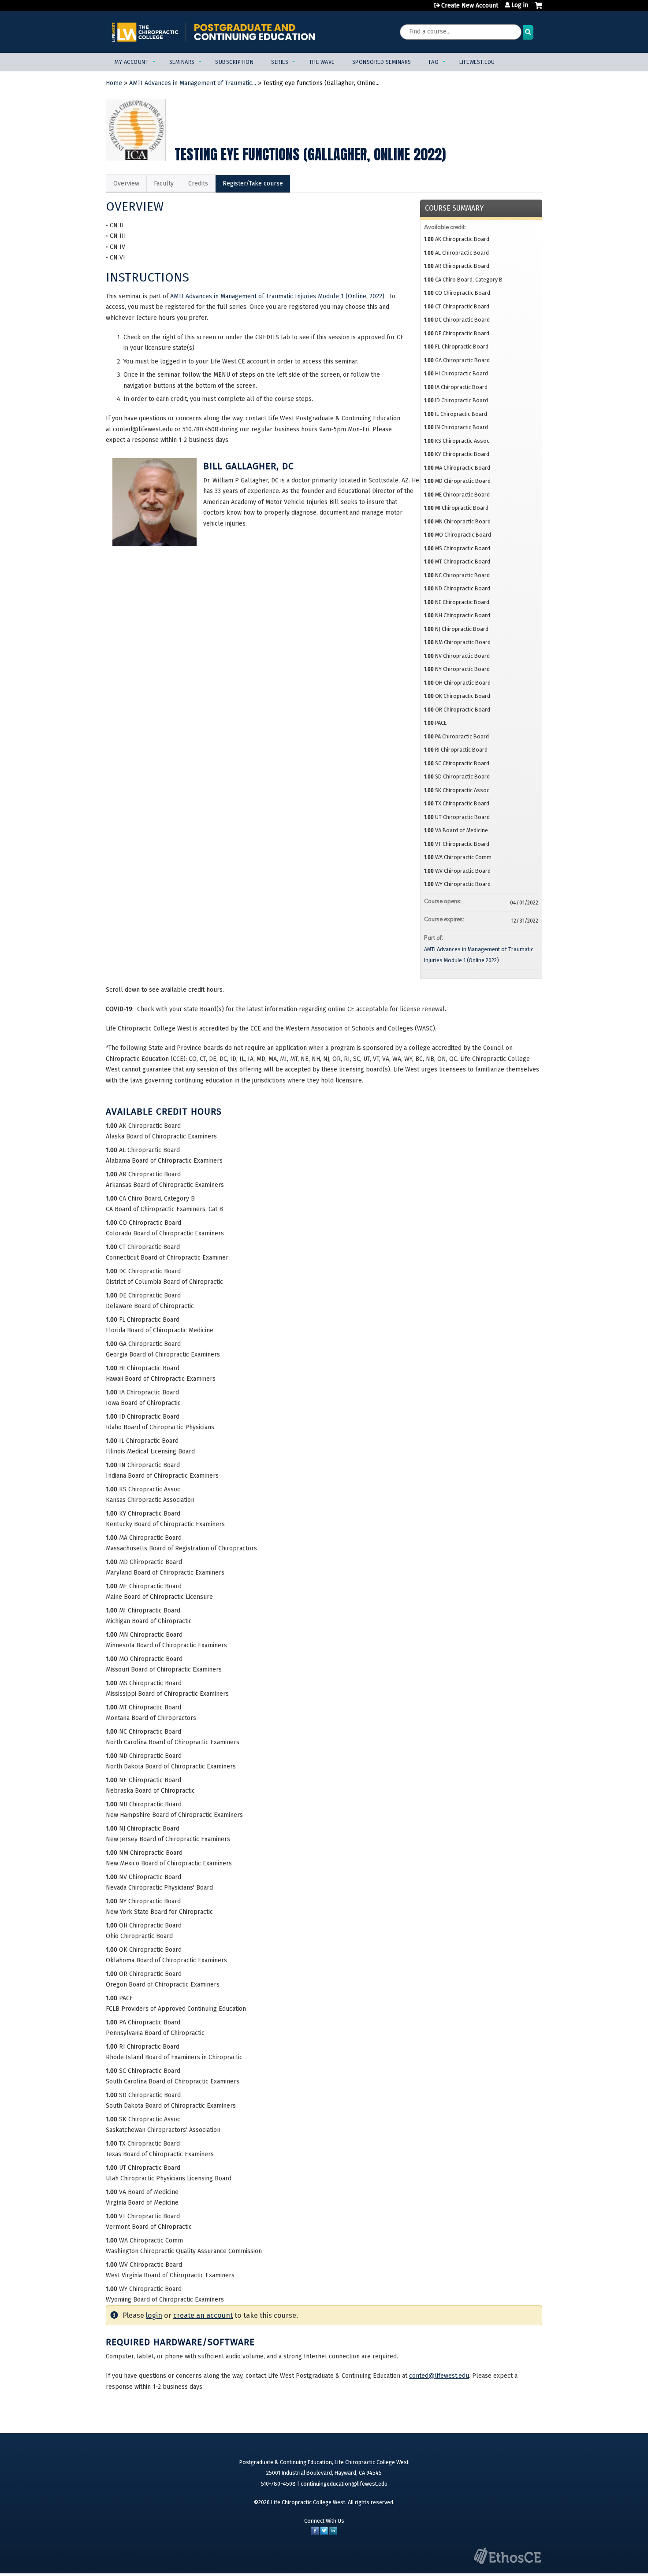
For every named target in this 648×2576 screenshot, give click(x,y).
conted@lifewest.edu (439, 2376)
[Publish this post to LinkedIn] (333, 2533)
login (154, 2315)
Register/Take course (253, 183)
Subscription (234, 62)
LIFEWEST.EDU (477, 62)
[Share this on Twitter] (324, 2533)
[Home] (214, 32)
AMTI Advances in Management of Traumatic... (193, 83)
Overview (126, 183)
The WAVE (322, 62)
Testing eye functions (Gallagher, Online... (321, 83)
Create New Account (470, 6)
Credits (198, 183)
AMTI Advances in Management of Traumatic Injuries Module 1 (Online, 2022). (278, 296)
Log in (520, 5)
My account (132, 62)
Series (280, 62)
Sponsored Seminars (382, 62)
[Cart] (538, 9)
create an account (203, 2315)
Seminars (182, 62)
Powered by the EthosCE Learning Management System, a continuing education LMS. (507, 2556)
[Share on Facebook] (315, 2533)
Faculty (164, 183)
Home (114, 83)
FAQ (434, 62)
